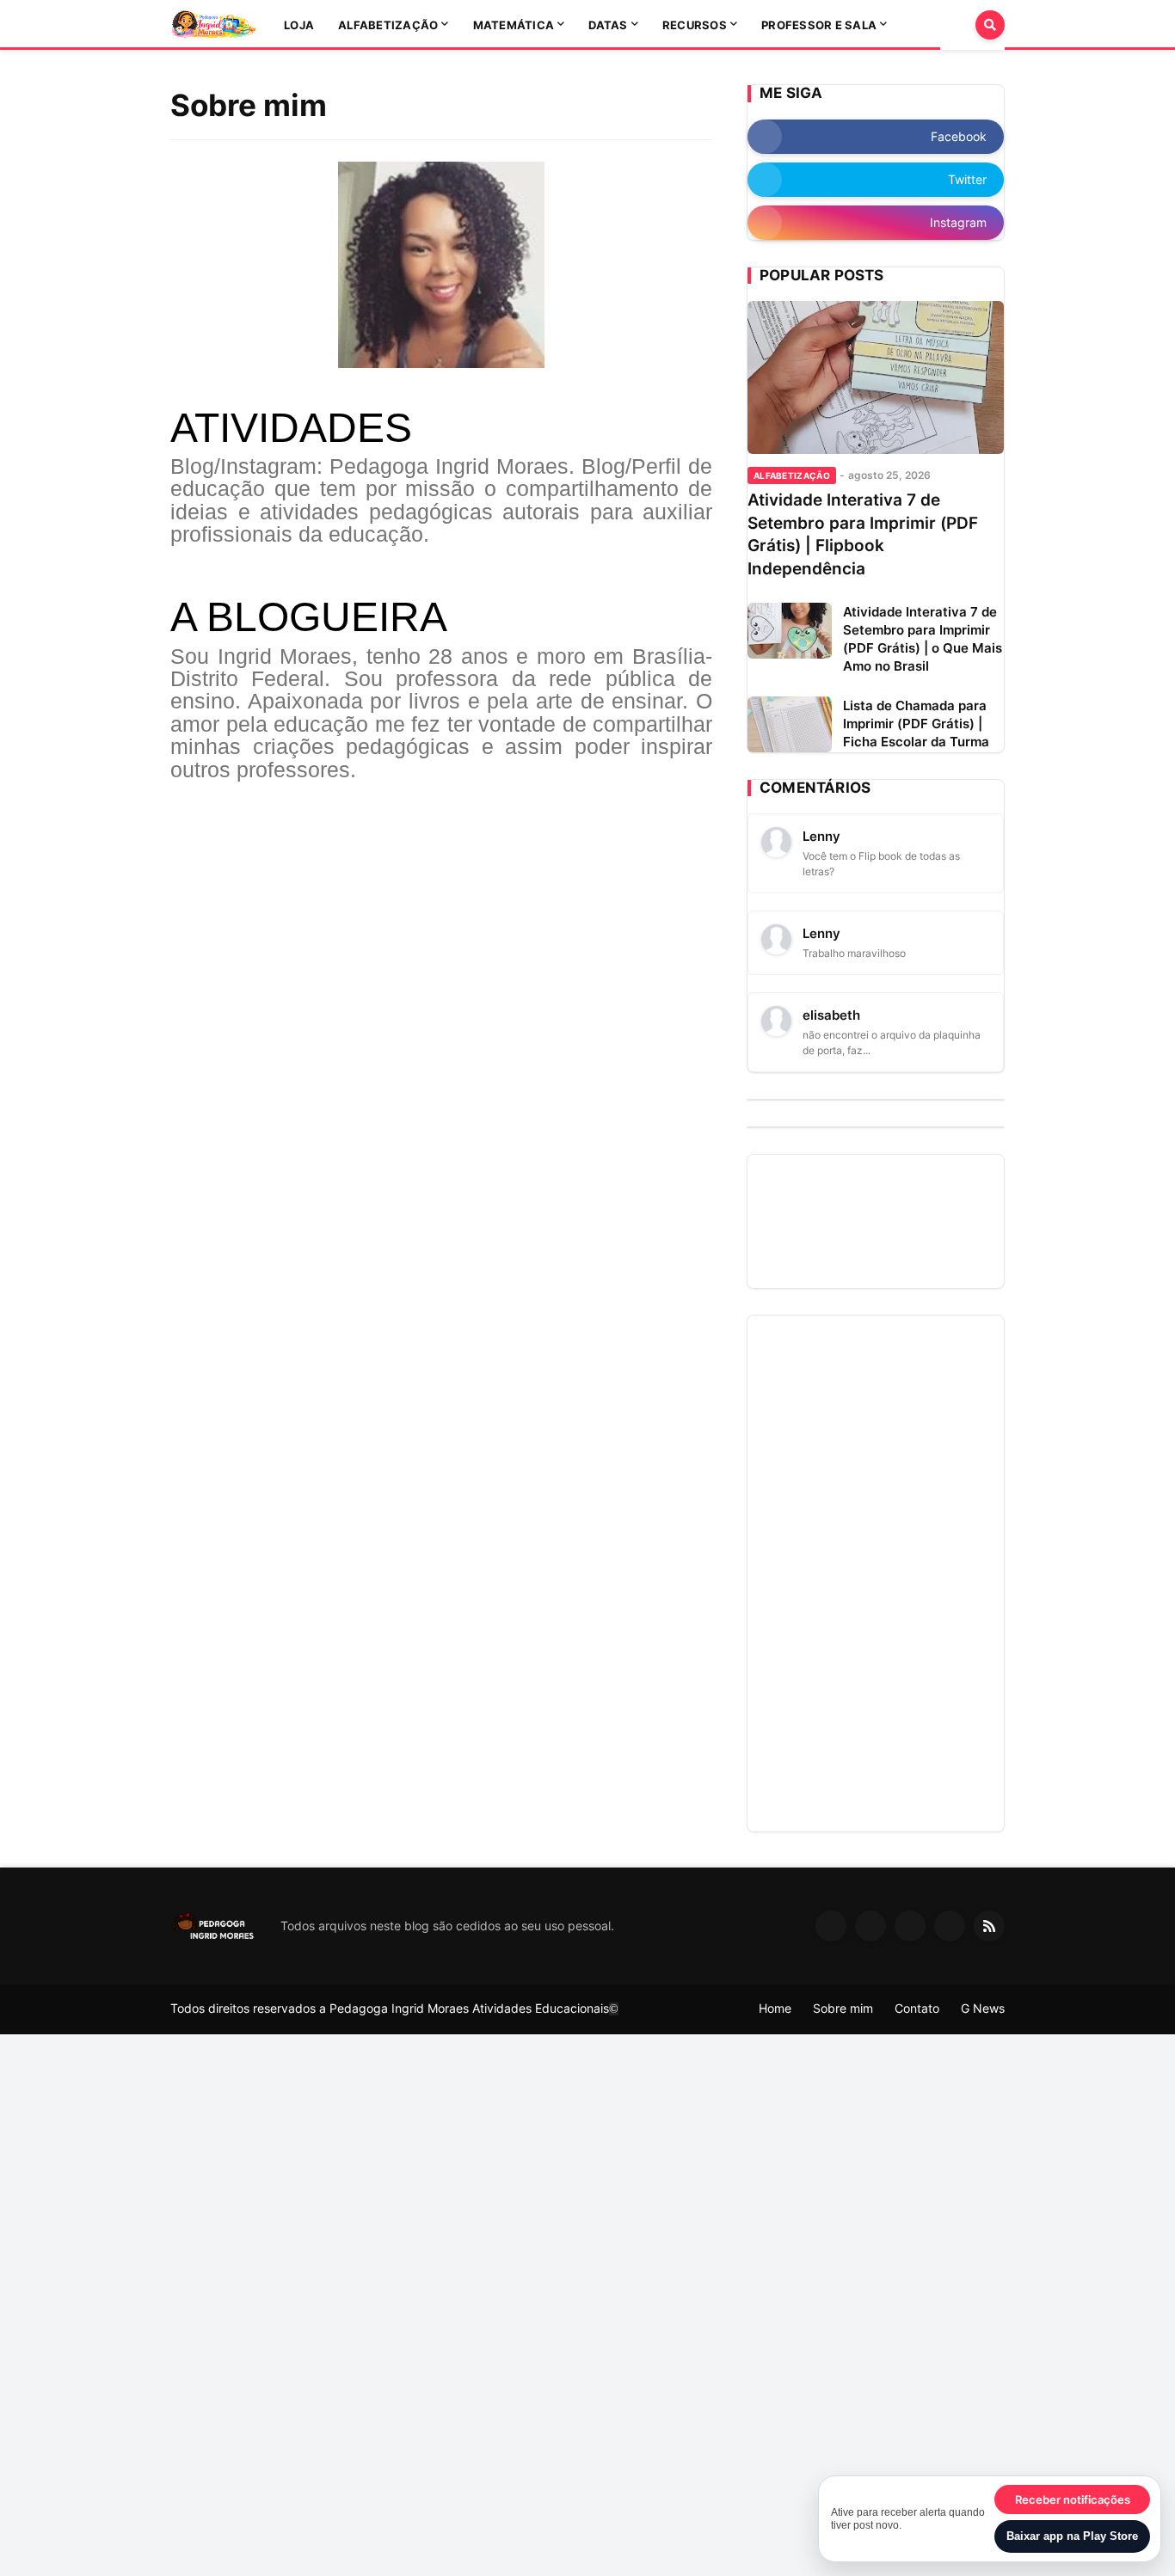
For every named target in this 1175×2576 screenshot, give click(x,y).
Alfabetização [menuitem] (388, 25)
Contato (917, 2008)
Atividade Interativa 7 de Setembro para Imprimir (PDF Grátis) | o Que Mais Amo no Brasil (923, 639)
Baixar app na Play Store (1072, 2536)
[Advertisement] (876, 1573)
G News (983, 2008)
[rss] (989, 1926)
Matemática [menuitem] (514, 25)
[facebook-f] (831, 1926)
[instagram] (950, 1926)
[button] (958, 25)
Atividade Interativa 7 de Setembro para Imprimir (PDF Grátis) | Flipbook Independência (863, 534)
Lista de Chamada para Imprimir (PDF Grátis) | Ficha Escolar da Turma (916, 724)
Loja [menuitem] (299, 25)
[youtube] (910, 1926)
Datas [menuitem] (608, 25)
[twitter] (870, 1926)
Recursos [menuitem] (695, 25)
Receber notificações (1073, 2499)
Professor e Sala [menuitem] (819, 25)
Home (775, 2008)
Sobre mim (843, 2008)
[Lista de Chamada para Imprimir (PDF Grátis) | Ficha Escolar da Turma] (790, 724)
